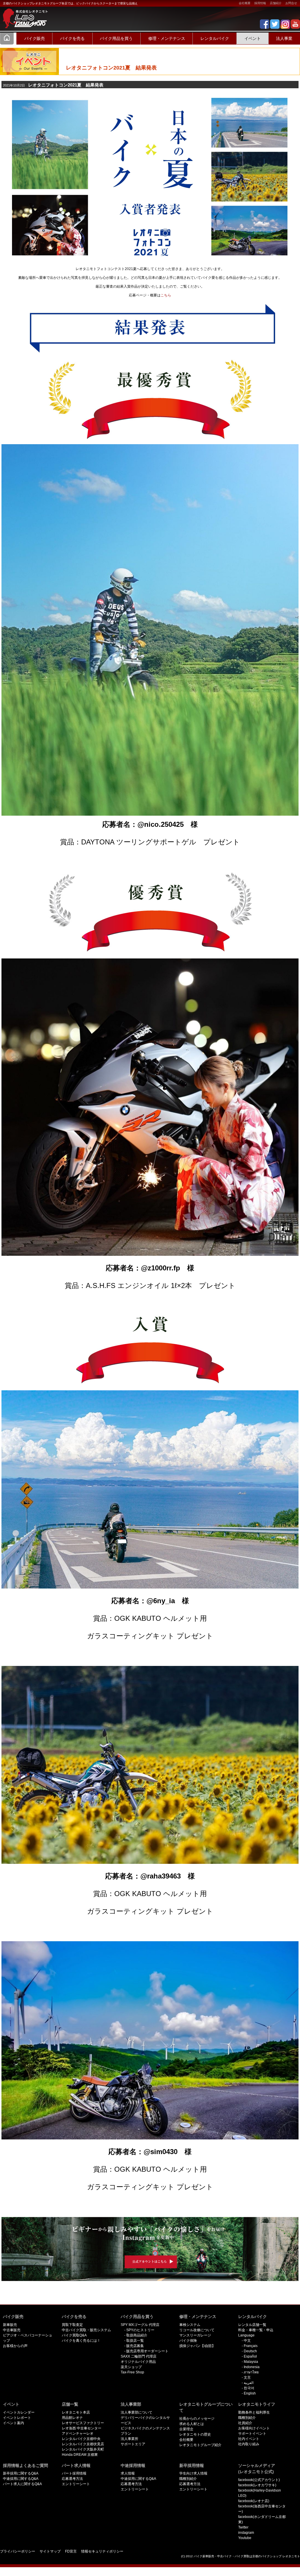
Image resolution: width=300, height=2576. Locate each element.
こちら (166, 295)
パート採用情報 (74, 2473)
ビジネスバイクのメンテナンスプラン (145, 2431)
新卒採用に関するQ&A (21, 2473)
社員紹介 (245, 2423)
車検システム (190, 2325)
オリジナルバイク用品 (138, 2362)
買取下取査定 (72, 2325)
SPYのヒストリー (140, 2330)
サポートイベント (252, 2434)
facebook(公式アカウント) (259, 2480)
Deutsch (250, 2351)
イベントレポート (17, 2418)
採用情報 (260, 3)
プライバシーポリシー (18, 2551)
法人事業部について (137, 2412)
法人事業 (284, 38)
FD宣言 (71, 2551)
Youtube (245, 2538)
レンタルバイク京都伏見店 (83, 2444)
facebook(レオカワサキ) (257, 2485)
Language (246, 2335)
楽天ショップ (131, 2367)
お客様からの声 (15, 2346)
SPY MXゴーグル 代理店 (140, 2325)
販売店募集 (135, 2346)
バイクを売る (72, 38)
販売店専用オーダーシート (147, 2351)
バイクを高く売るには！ (81, 2341)
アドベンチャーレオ (78, 2434)
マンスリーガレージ (195, 2335)
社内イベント (249, 2439)
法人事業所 (129, 2439)
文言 (247, 2378)
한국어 (249, 2388)
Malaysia (251, 2362)
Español (250, 2356)
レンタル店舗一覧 (252, 2325)
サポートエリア (133, 2444)
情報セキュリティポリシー (102, 2551)
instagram (246, 2533)
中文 (247, 2341)
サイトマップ (50, 2551)
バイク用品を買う (116, 38)
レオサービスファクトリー (83, 2423)
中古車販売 (12, 2330)
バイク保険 (188, 2341)
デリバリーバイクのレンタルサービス (145, 2420)
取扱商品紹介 (137, 2335)
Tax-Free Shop (132, 2372)
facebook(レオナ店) (254, 2501)
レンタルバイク (215, 38)
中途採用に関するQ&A (21, 2479)
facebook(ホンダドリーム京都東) (262, 2519)
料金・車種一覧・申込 (256, 2330)
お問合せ (291, 3)
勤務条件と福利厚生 (254, 2412)
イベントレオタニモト (23, 15)
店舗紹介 (276, 3)
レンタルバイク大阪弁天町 (83, 2449)
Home (7, 38)
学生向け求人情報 (193, 2473)
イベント (253, 38)
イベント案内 (13, 2423)
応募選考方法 (72, 2479)
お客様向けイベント (254, 2428)
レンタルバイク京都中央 (81, 2439)
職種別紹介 (247, 2418)
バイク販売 (35, 38)
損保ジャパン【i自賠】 (197, 2346)
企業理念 (186, 2429)
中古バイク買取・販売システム (86, 2330)
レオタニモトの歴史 (195, 2434)
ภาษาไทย (251, 2372)
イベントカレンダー (19, 2412)
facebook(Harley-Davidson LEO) (260, 2493)
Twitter (243, 2527)
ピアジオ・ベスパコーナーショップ (28, 2338)
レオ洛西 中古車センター (82, 2428)
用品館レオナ (72, 2418)
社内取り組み (249, 2444)
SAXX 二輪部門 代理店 (139, 2356)
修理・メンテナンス (167, 38)
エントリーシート (76, 2484)
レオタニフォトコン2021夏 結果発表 (53, 85)
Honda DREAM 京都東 (80, 2455)
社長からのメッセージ (197, 2419)
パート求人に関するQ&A (22, 2484)
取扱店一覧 (135, 2341)
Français (251, 2346)
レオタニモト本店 (76, 2412)
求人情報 (128, 2473)
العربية (249, 2383)
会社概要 (245, 3)
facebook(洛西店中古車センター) (262, 2509)
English (250, 2393)
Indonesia (252, 2367)
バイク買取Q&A (74, 2335)
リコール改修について (197, 2330)
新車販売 (10, 2325)
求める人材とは (192, 2424)
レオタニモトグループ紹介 (200, 2445)
